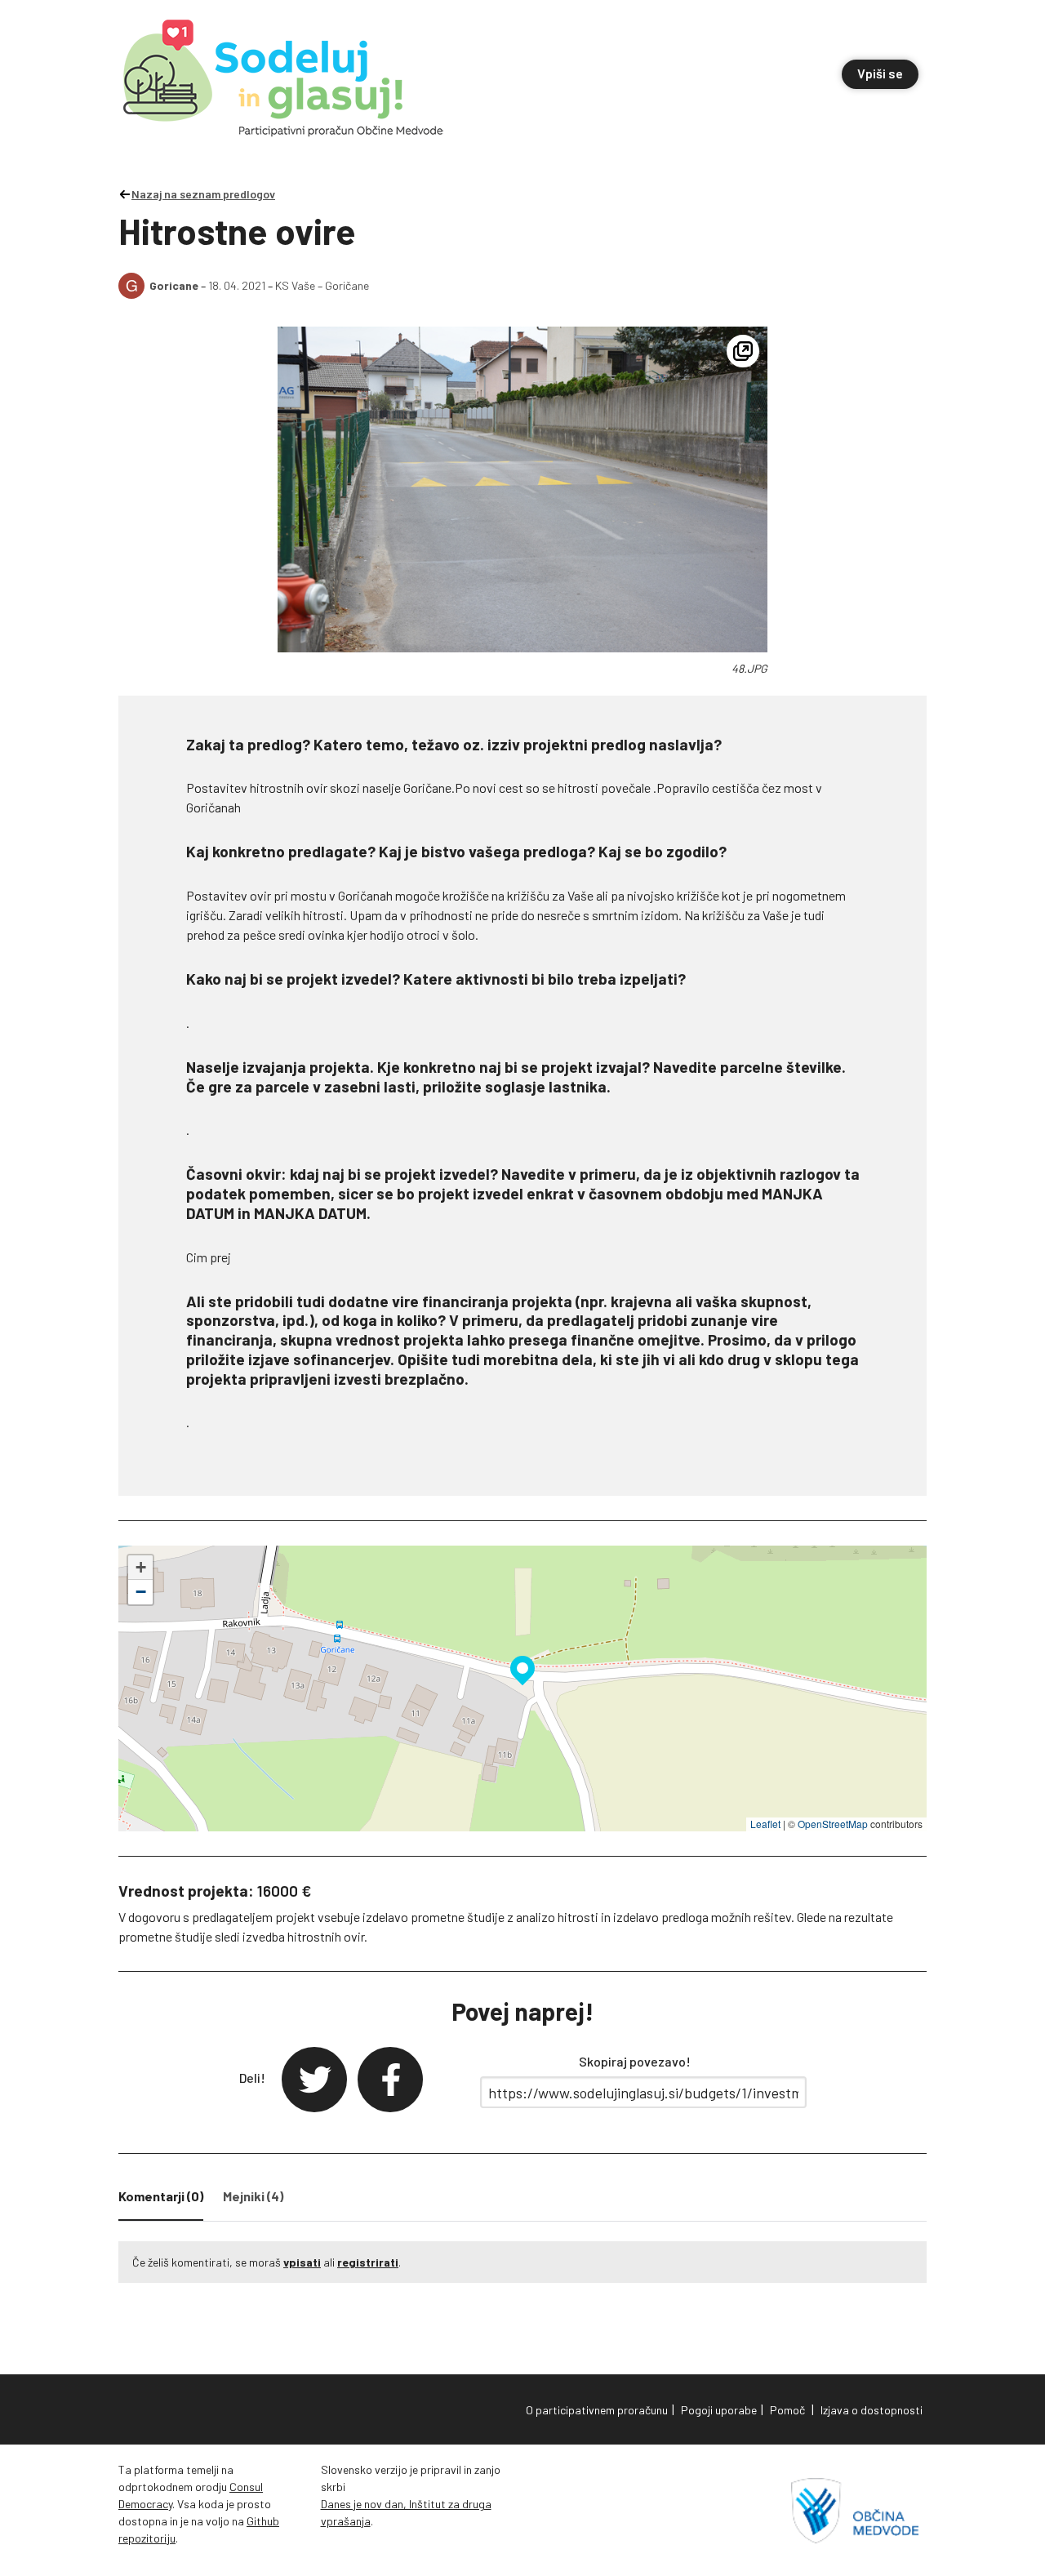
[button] (522, 1668)
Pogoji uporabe (719, 2410)
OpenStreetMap (833, 1824)
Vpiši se (880, 73)
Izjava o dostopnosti (872, 2410)
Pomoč (787, 2410)
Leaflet (765, 1824)
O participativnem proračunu (597, 2410)
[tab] (161, 2200)
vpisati (302, 2262)
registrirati (368, 2262)
